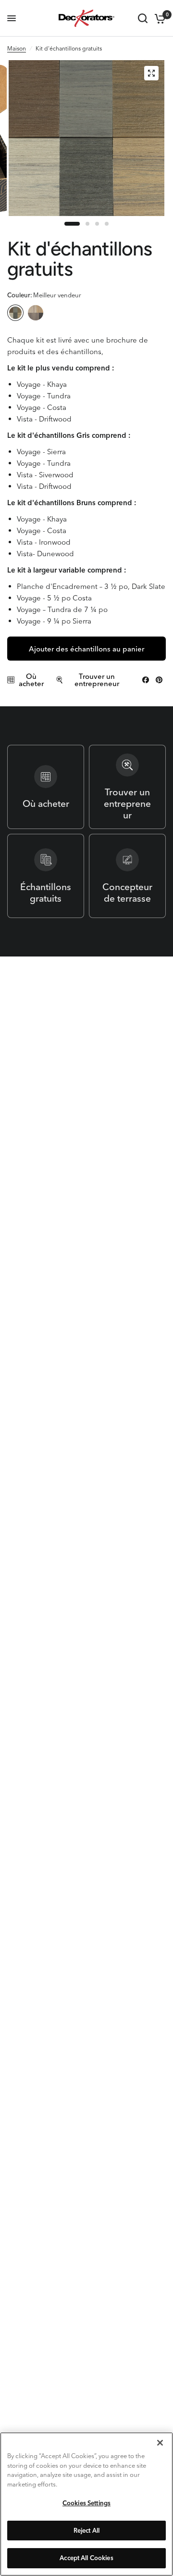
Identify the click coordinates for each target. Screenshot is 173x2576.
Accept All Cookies (86, 2558)
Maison (17, 48)
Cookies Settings (86, 2503)
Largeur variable (36, 313)
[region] (86, 2504)
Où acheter (31, 680)
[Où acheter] (46, 787)
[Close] (160, 2443)
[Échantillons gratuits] (46, 876)
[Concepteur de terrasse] (127, 876)
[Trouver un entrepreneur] (127, 787)
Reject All (86, 2530)
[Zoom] (151, 73)
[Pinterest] (159, 680)
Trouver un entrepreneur (97, 680)
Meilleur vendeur (15, 313)
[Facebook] (146, 680)
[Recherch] (143, 18)
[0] (158, 18)
